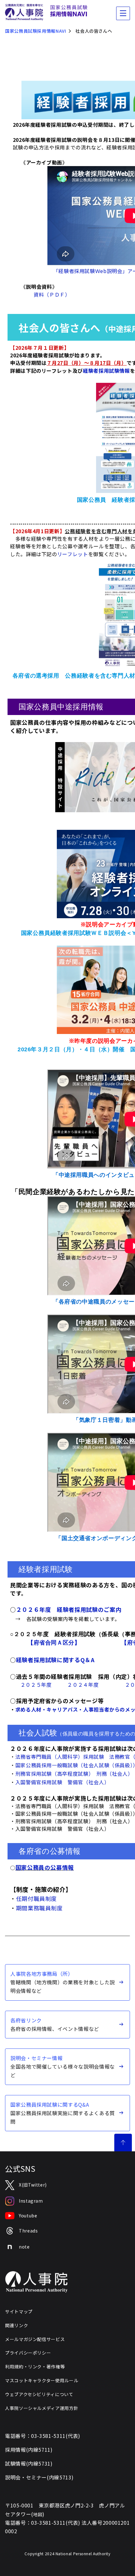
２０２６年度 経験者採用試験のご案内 (69, 1609)
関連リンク (16, 2325)
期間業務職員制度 (39, 1908)
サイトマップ (19, 2311)
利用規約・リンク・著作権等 (35, 2366)
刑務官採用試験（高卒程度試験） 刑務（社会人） (74, 1774)
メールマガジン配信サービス (35, 2339)
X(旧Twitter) (33, 2185)
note (24, 2247)
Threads (28, 2231)
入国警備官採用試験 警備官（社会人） (62, 1782)
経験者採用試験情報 (106, 371)
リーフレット (73, 554)
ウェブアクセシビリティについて (39, 2394)
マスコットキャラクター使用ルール (42, 2380)
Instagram (31, 2201)
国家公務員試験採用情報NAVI (36, 31)
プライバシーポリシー (28, 2353)
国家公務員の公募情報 (45, 1867)
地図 (38, 2514)
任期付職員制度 (36, 1898)
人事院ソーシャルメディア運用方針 (42, 2408)
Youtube (28, 2216)
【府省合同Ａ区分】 (54, 1643)
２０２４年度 (83, 1685)
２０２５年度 (36, 1685)
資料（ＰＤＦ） (51, 294)
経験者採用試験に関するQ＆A (55, 1660)
